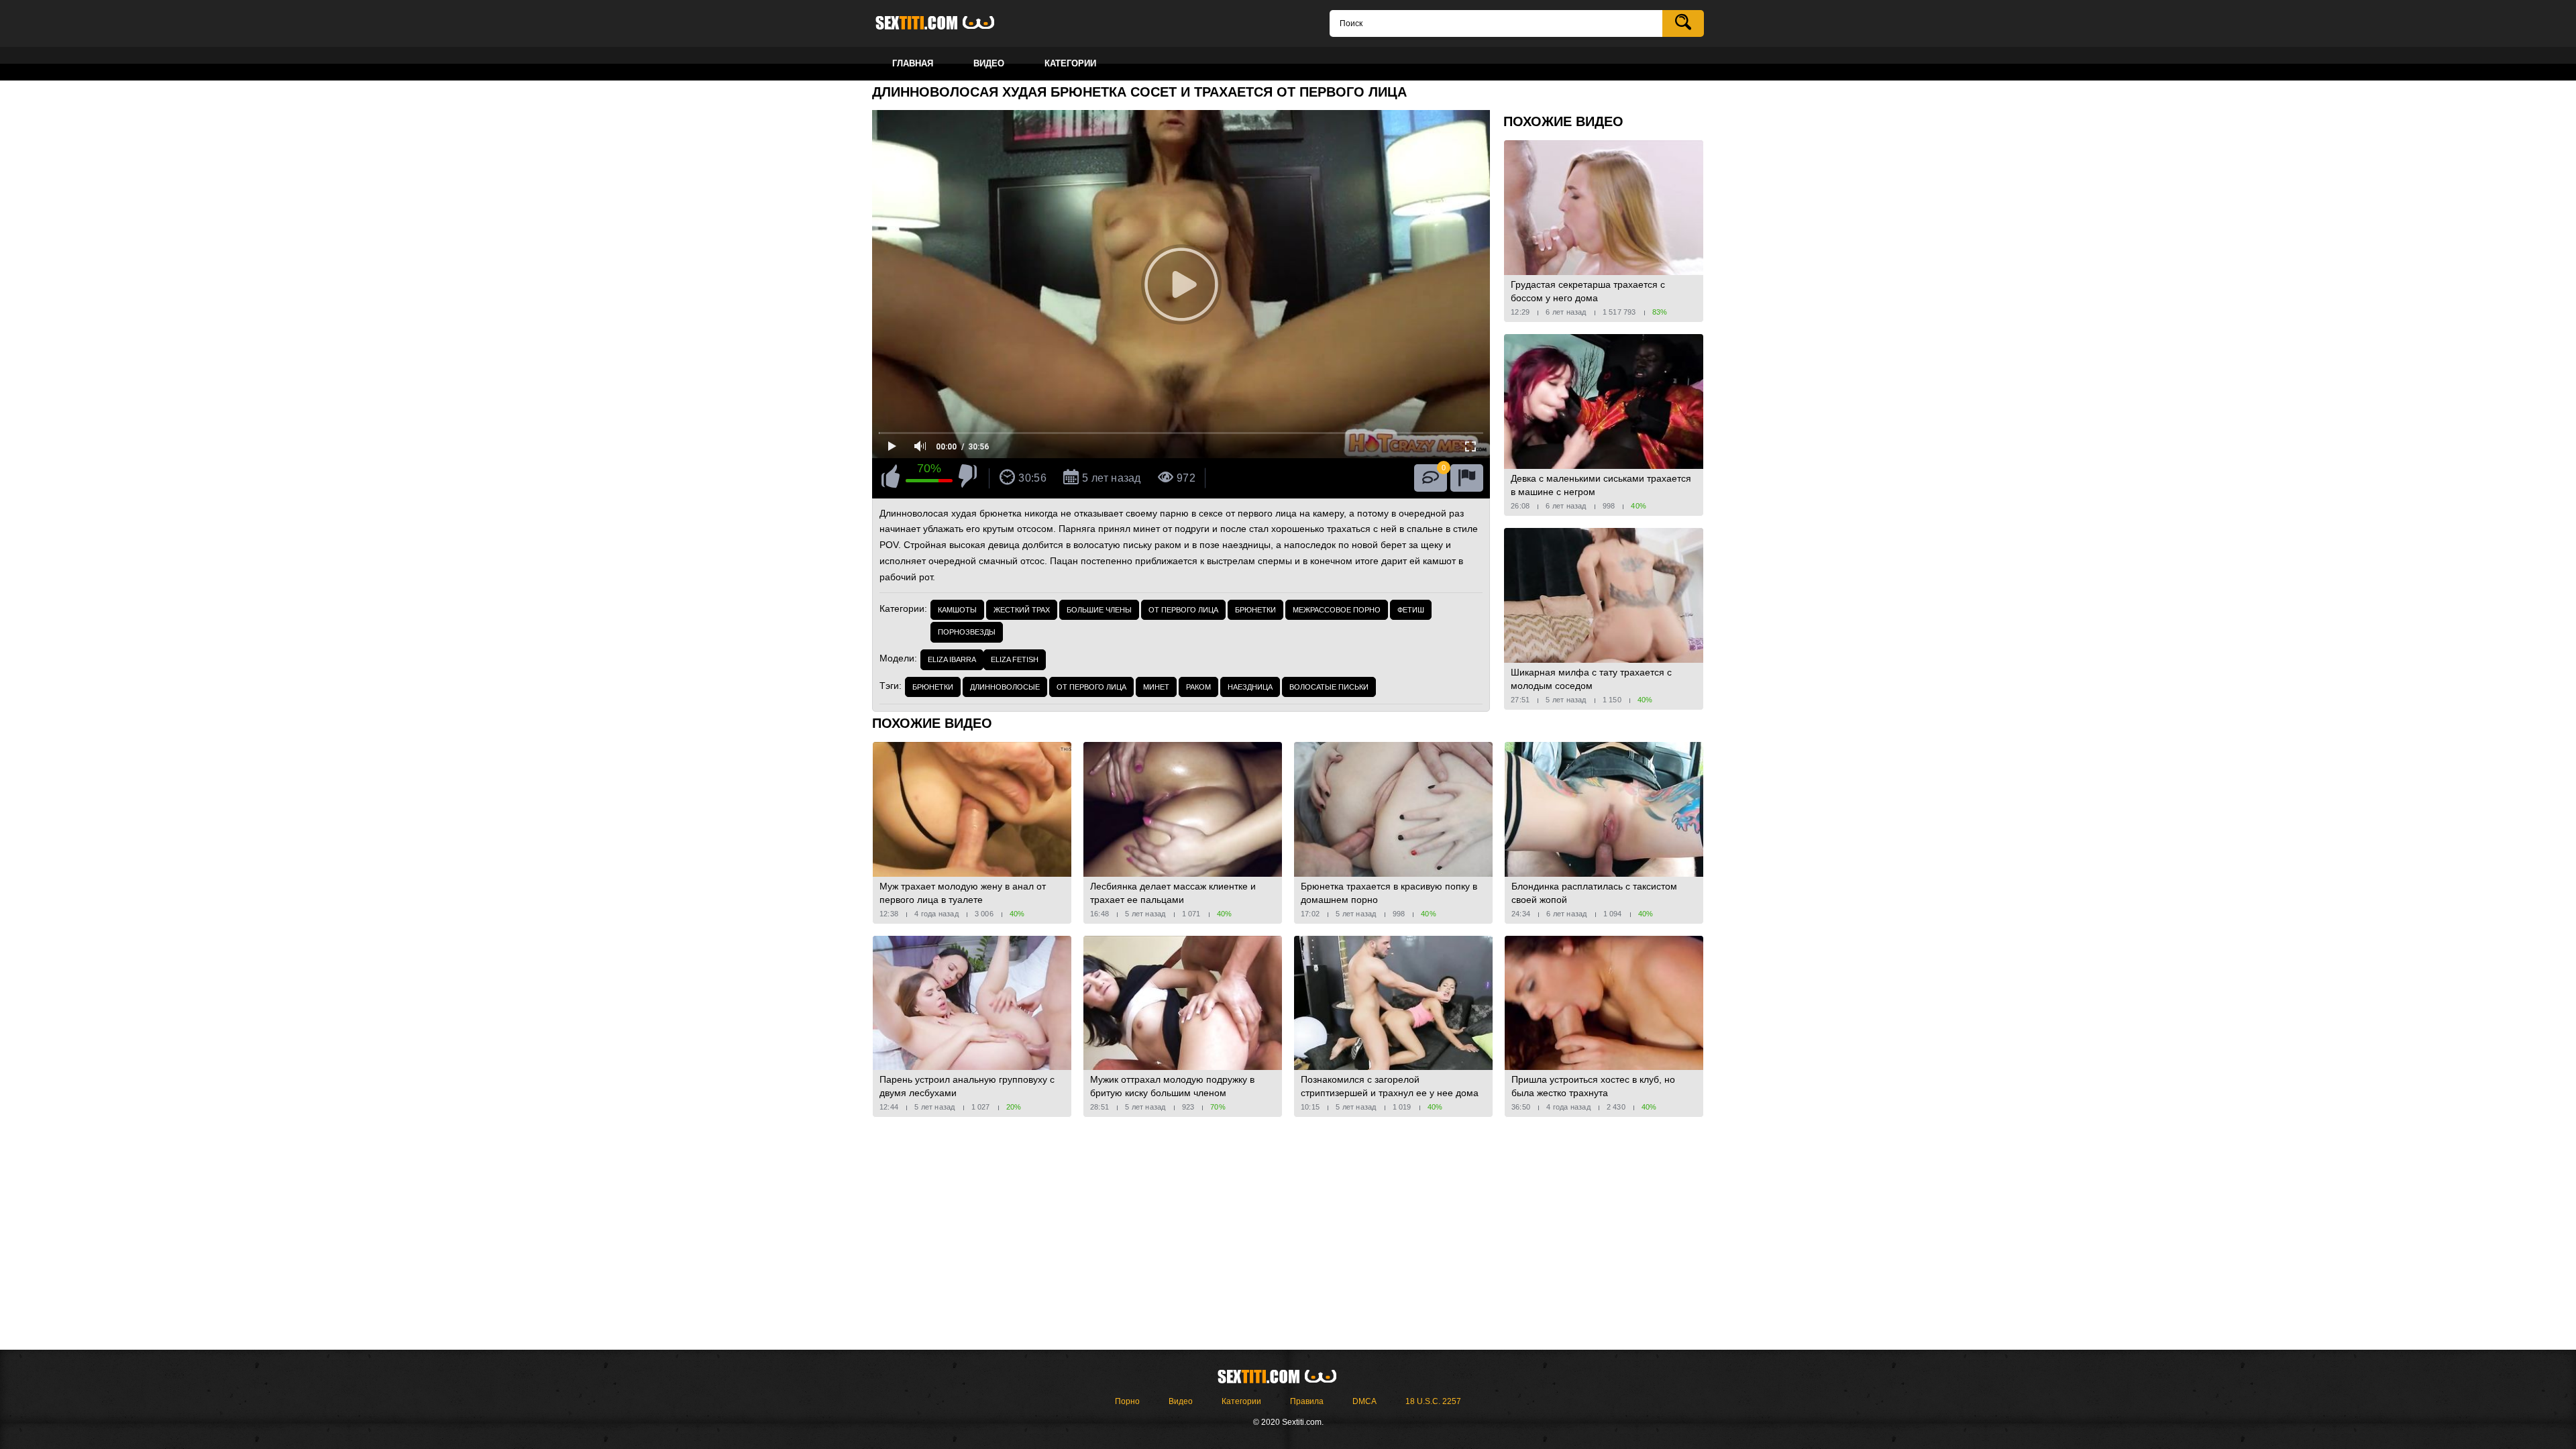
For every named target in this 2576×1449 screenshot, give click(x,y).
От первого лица (1183, 610)
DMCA (1364, 1401)
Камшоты (957, 610)
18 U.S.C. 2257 (1433, 1401)
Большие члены (1099, 610)
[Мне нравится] (891, 478)
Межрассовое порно (1337, 610)
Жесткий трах (1022, 610)
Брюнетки (1255, 610)
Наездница (1250, 687)
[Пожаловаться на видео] (1467, 478)
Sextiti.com (946, 23)
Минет (1156, 687)
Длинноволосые (1005, 687)
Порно (1127, 1401)
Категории (1241, 1401)
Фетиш (1411, 610)
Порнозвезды (967, 632)
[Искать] (1683, 23)
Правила (1307, 1401)
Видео (1181, 1401)
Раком (1198, 687)
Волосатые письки (1329, 687)
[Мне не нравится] (968, 478)
